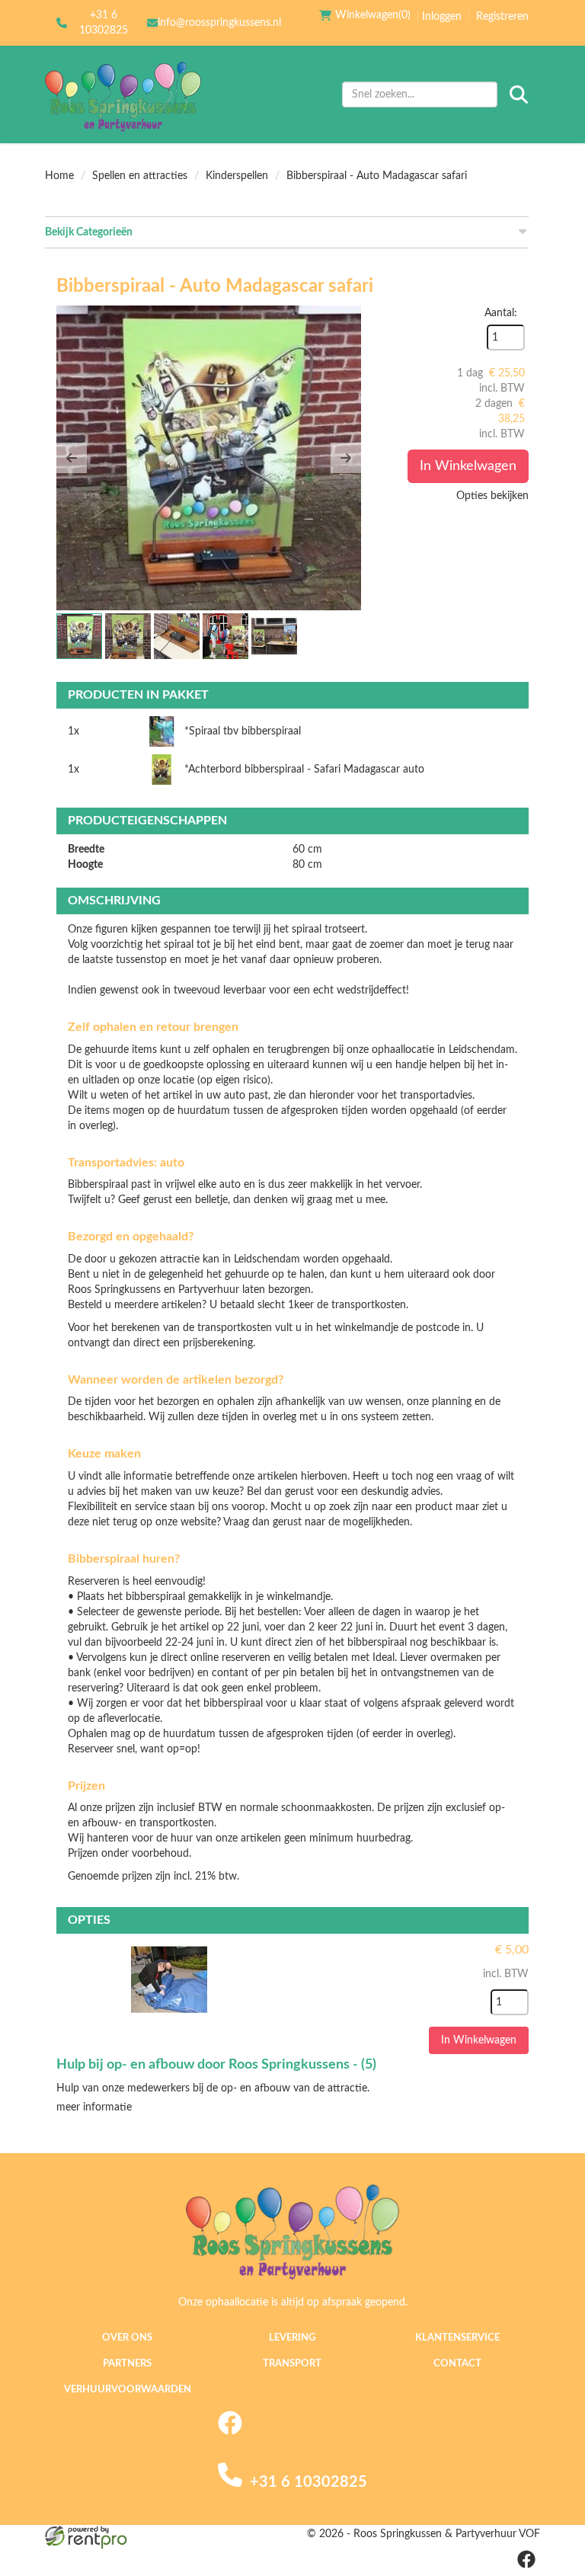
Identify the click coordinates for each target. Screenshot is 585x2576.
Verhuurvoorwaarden (128, 2390)
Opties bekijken (492, 496)
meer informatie (94, 2107)
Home (59, 176)
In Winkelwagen (468, 466)
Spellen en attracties (140, 176)
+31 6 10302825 (104, 23)
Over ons (127, 2338)
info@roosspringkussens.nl (219, 23)
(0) (373, 15)
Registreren (502, 17)
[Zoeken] (519, 94)
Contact (457, 2364)
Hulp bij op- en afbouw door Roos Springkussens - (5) (216, 2065)
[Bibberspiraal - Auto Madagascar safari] (209, 458)
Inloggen (442, 17)
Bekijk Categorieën (89, 232)
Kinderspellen (237, 176)
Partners (127, 2364)
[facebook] (230, 2432)
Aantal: (501, 313)
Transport (292, 2364)
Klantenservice (457, 2338)
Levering (292, 2338)
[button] (72, 458)
